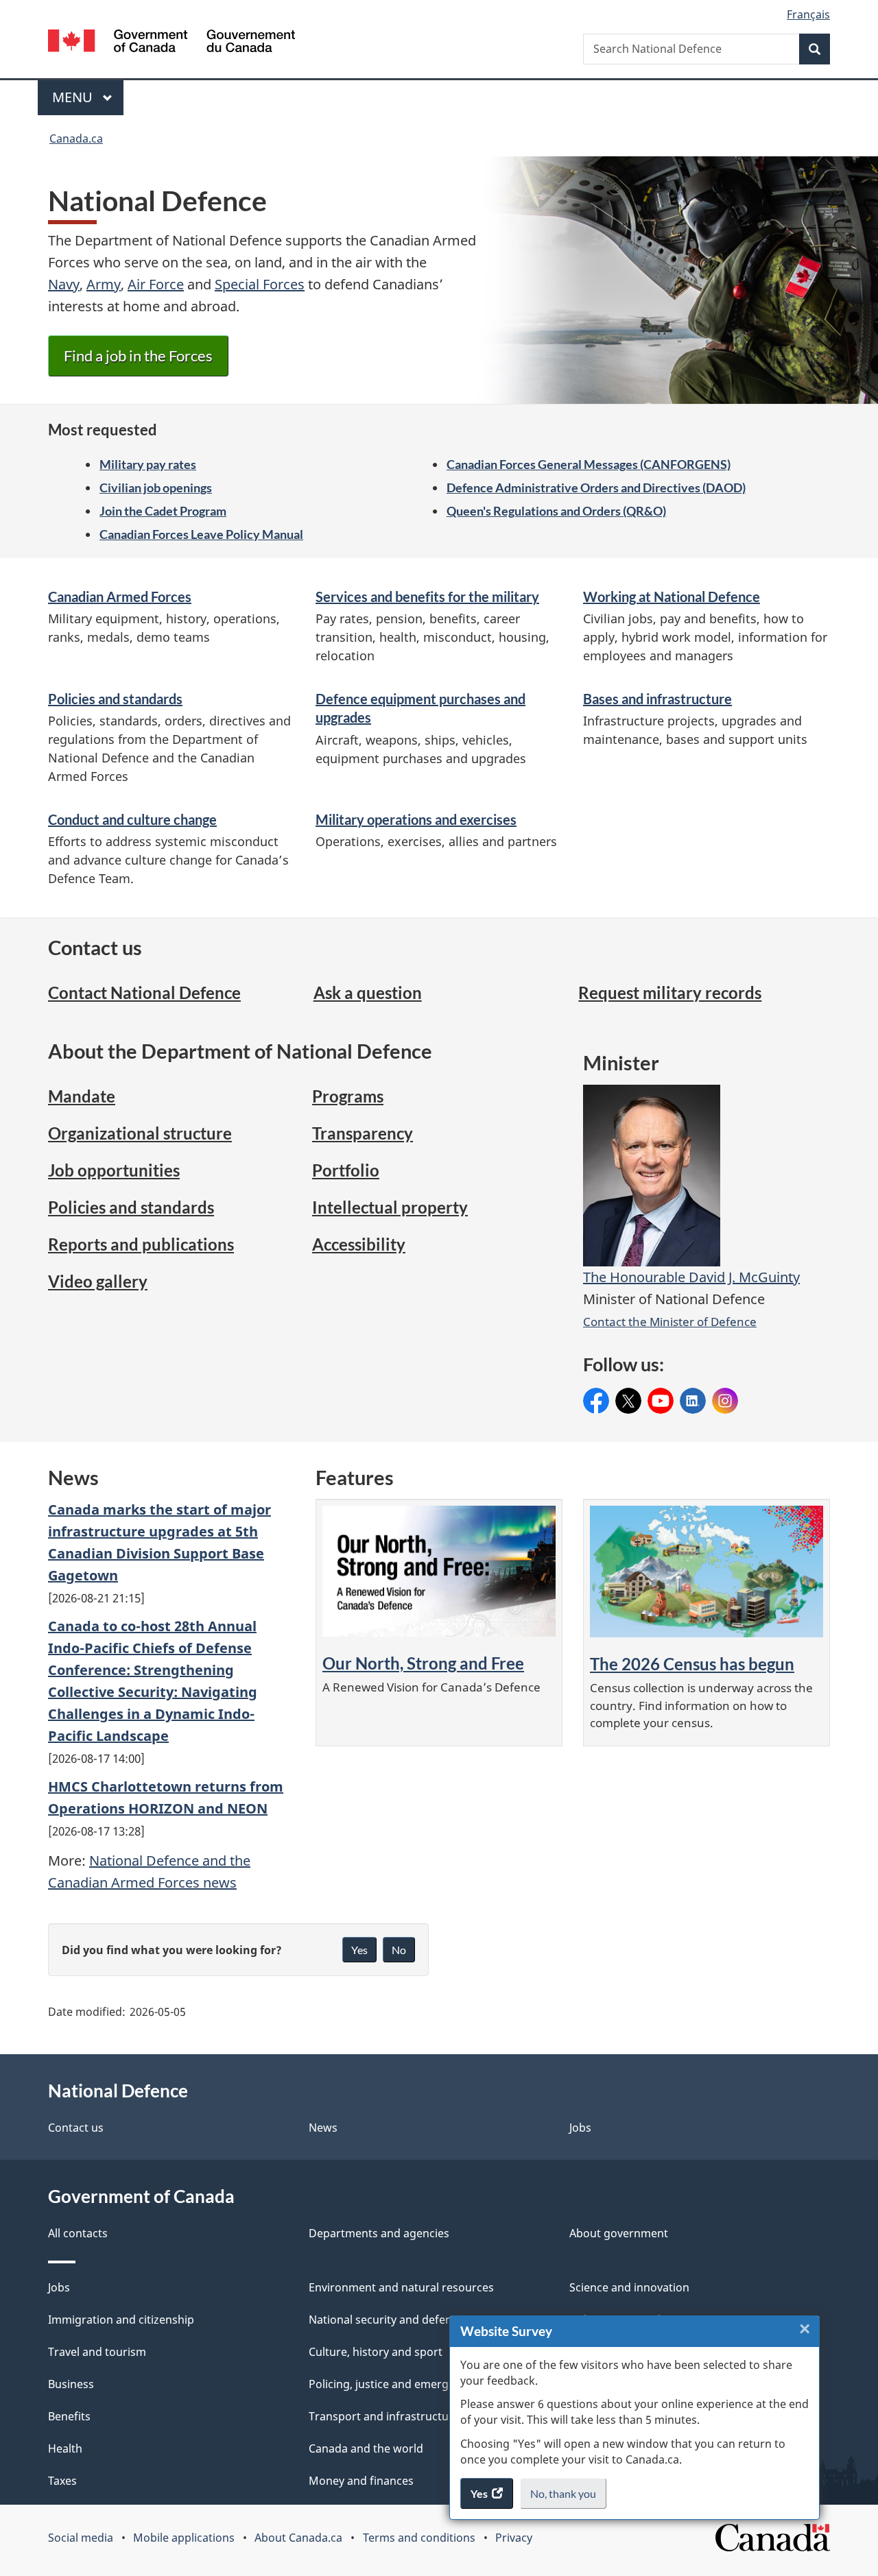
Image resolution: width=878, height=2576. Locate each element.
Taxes (62, 2481)
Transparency (363, 1133)
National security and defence (386, 2320)
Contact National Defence (144, 992)
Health (65, 2448)
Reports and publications (141, 1244)
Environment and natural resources (401, 2287)
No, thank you (564, 2498)
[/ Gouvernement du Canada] (171, 43)
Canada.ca (76, 139)
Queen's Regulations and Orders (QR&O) (556, 511)
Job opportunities (114, 1170)
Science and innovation (629, 2287)
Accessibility (359, 1244)
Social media (81, 2538)
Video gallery (98, 1281)
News (323, 2128)
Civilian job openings (156, 487)
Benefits (69, 2416)
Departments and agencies (379, 2233)
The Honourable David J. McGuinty (691, 1277)
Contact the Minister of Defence (670, 1321)
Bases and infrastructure (657, 699)
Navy (64, 284)
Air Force (156, 284)
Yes (359, 1950)
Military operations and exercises (416, 819)
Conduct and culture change (132, 819)
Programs (348, 1096)
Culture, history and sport (376, 2352)
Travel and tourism (97, 2352)
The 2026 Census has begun (692, 1664)
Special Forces (260, 284)
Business (71, 2384)
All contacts (78, 2233)
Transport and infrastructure (384, 2416)
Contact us (76, 2128)
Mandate (82, 1096)
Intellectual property (390, 1207)
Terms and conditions (419, 2538)
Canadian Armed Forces (120, 597)
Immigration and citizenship (121, 2320)
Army (104, 284)
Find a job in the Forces (138, 356)
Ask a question (368, 992)
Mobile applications (184, 2538)
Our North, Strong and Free (423, 1663)
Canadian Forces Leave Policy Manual (201, 534)
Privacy (514, 2538)
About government (619, 2233)
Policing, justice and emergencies (395, 2384)
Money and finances (361, 2481)
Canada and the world (366, 2448)
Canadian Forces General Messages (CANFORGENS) (589, 464)
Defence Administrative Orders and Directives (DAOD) (596, 487)
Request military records (670, 992)
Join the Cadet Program (163, 511)
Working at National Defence (672, 597)
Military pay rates (148, 464)
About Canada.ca (298, 2538)
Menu (74, 97)
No (399, 1950)
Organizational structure (140, 1133)
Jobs (580, 2128)
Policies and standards (115, 699)
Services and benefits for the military (427, 597)
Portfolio (346, 1170)
